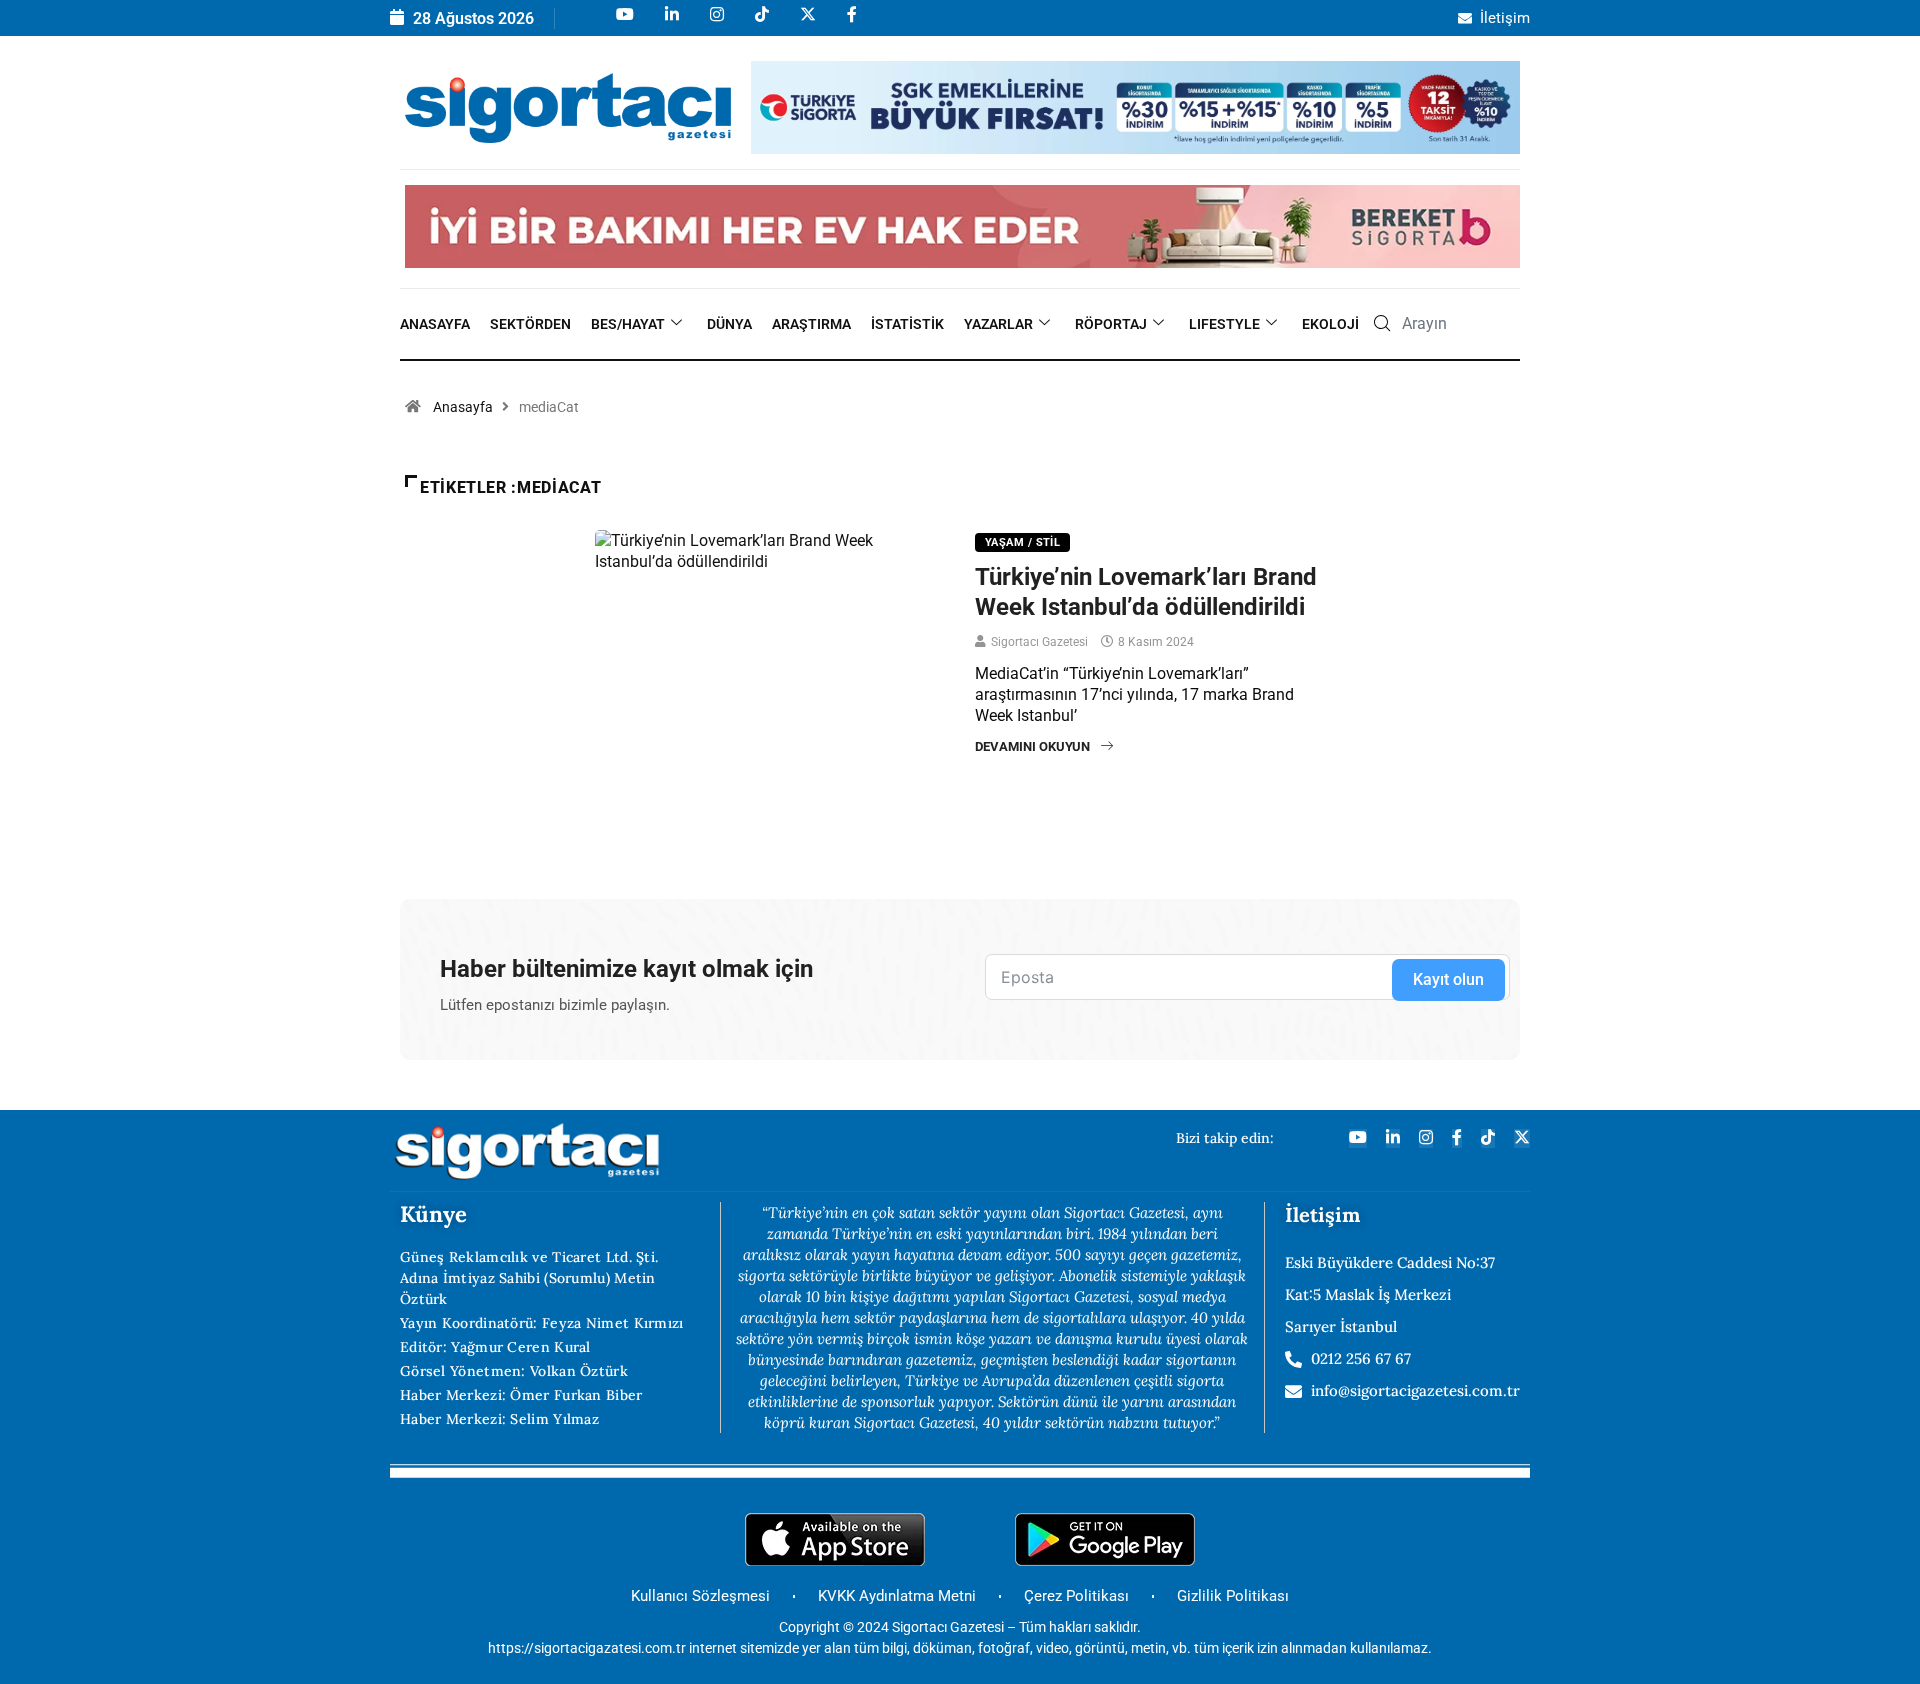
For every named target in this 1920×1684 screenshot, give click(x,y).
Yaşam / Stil (1022, 542)
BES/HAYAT (628, 324)
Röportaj (1111, 324)
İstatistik (907, 324)
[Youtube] (623, 23)
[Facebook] (850, 23)
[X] (806, 23)
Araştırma (811, 324)
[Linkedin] (670, 23)
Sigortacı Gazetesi (1039, 642)
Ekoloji (1330, 324)
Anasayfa (435, 324)
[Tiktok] (760, 23)
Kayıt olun (1448, 979)
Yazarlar (998, 324)
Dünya (729, 324)
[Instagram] (715, 23)
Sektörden (530, 324)
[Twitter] (1522, 1138)
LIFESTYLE (1224, 324)
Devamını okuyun (1032, 746)
